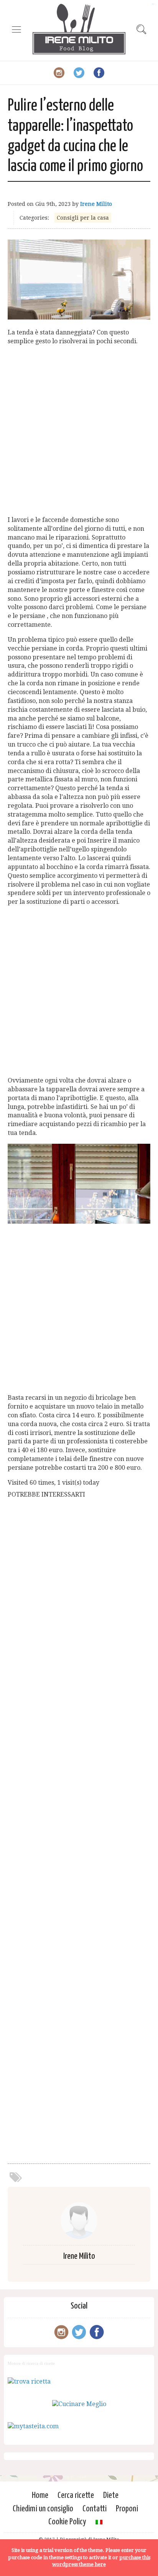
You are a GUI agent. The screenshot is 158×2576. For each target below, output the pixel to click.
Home (40, 2495)
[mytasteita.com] (33, 2426)
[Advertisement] (79, 431)
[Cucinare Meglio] (79, 2404)
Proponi (127, 2509)
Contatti (95, 2509)
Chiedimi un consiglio (43, 2509)
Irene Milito (96, 204)
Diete (111, 2495)
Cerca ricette (76, 2495)
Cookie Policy (67, 2522)
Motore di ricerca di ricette (31, 2363)
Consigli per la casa (83, 218)
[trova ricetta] (29, 2381)
